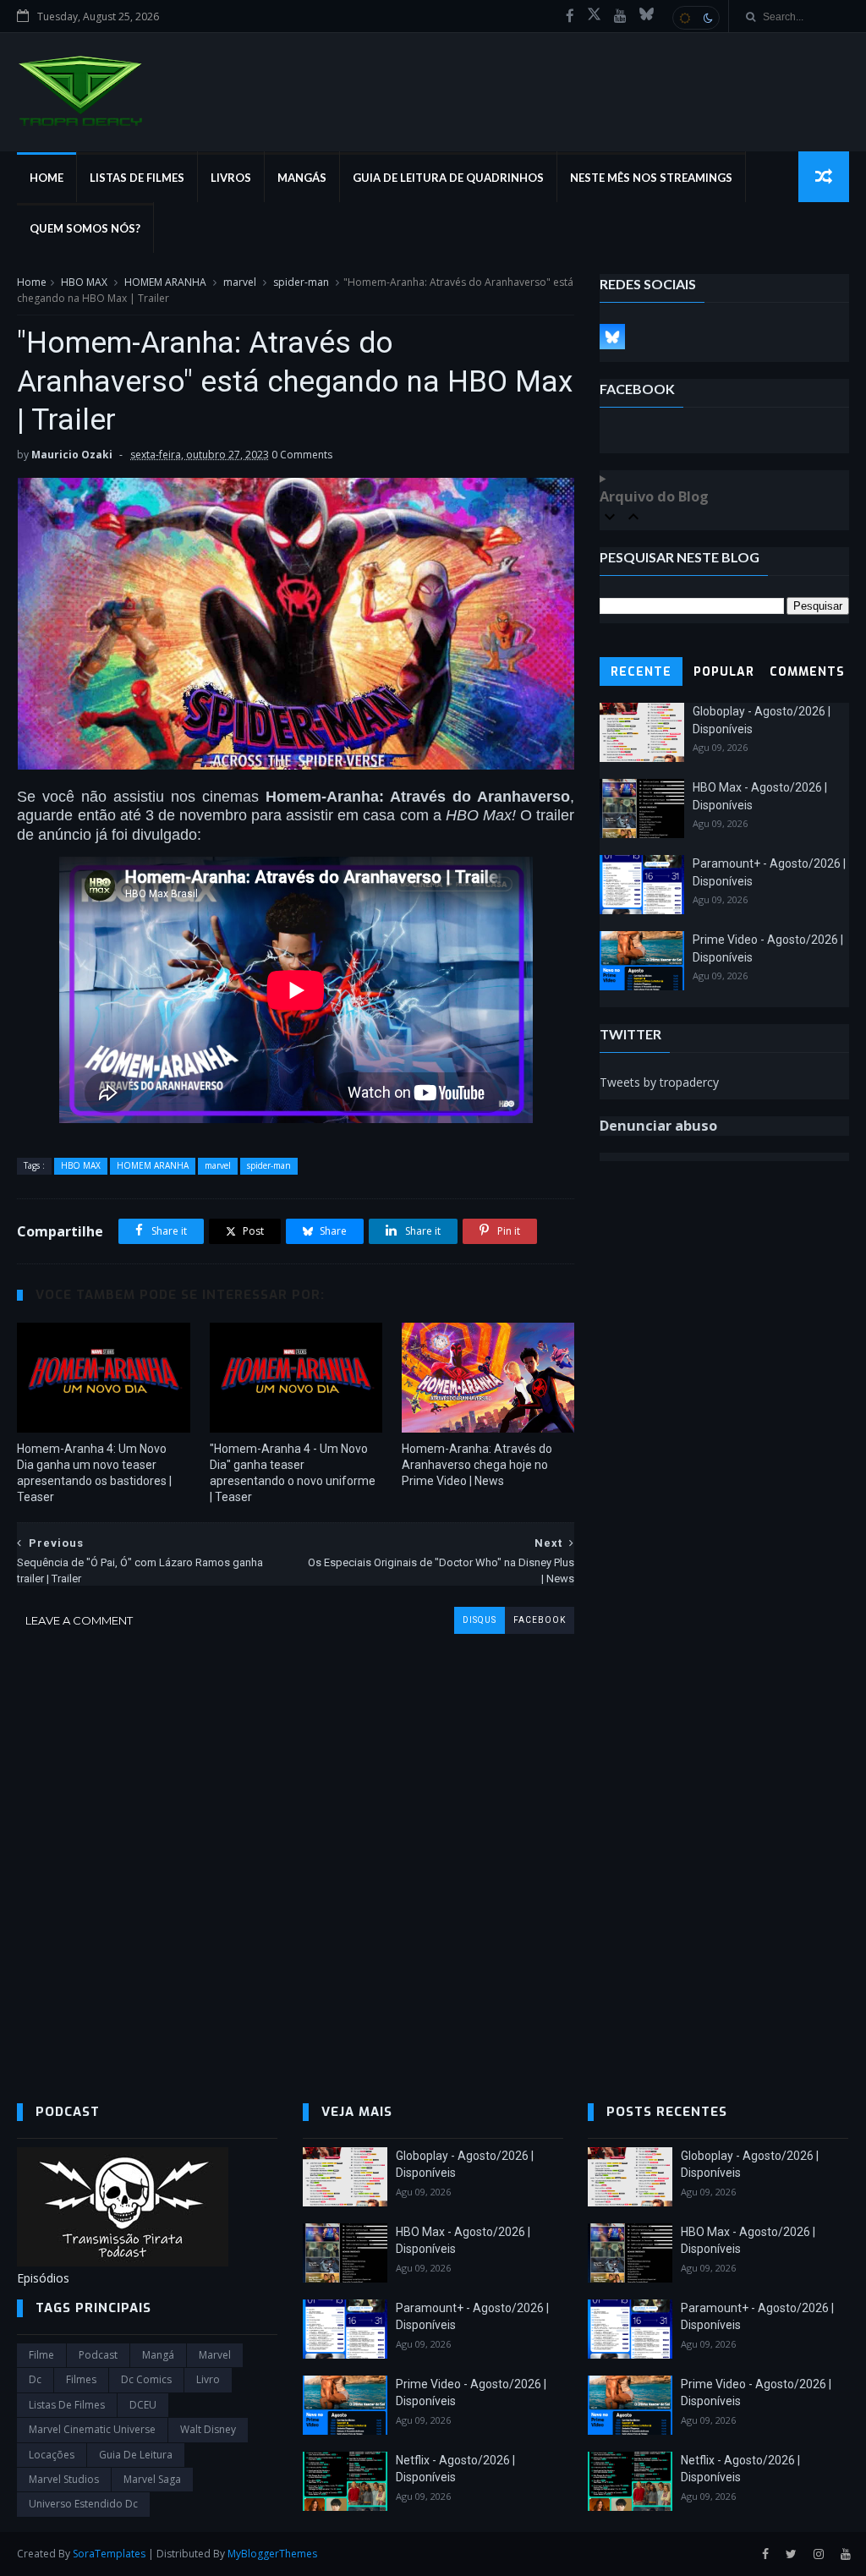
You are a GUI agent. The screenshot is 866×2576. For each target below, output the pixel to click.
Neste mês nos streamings (651, 178)
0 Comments (302, 455)
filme (41, 2355)
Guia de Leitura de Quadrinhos (448, 178)
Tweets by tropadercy (659, 1082)
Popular (724, 672)
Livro (208, 2379)
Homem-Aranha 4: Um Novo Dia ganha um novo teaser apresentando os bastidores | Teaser (94, 1473)
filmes (81, 2379)
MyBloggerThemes (272, 2554)
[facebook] (570, 16)
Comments (807, 672)
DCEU (143, 2405)
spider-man (301, 282)
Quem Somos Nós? (85, 228)
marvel (240, 282)
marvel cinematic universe (92, 2429)
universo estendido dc (83, 2504)
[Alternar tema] (696, 18)
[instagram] (819, 2554)
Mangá (158, 2355)
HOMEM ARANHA (165, 282)
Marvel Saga (152, 2479)
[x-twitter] (594, 16)
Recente (641, 672)
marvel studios (64, 2479)
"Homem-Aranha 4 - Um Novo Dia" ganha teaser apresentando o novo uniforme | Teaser (293, 1473)
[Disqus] (296, 1845)
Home (47, 178)
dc (35, 2379)
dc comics (146, 2379)
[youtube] (620, 16)
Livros (231, 178)
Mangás (302, 178)
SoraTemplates (109, 2554)
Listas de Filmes (137, 178)
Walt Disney (208, 2429)
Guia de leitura (136, 2455)
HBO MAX (84, 282)
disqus (480, 1620)
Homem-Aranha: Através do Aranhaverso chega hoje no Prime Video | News (477, 1465)
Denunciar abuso (658, 1126)
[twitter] (791, 2554)
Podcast (98, 2355)
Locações (52, 2455)
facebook (540, 1620)
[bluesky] (647, 16)
